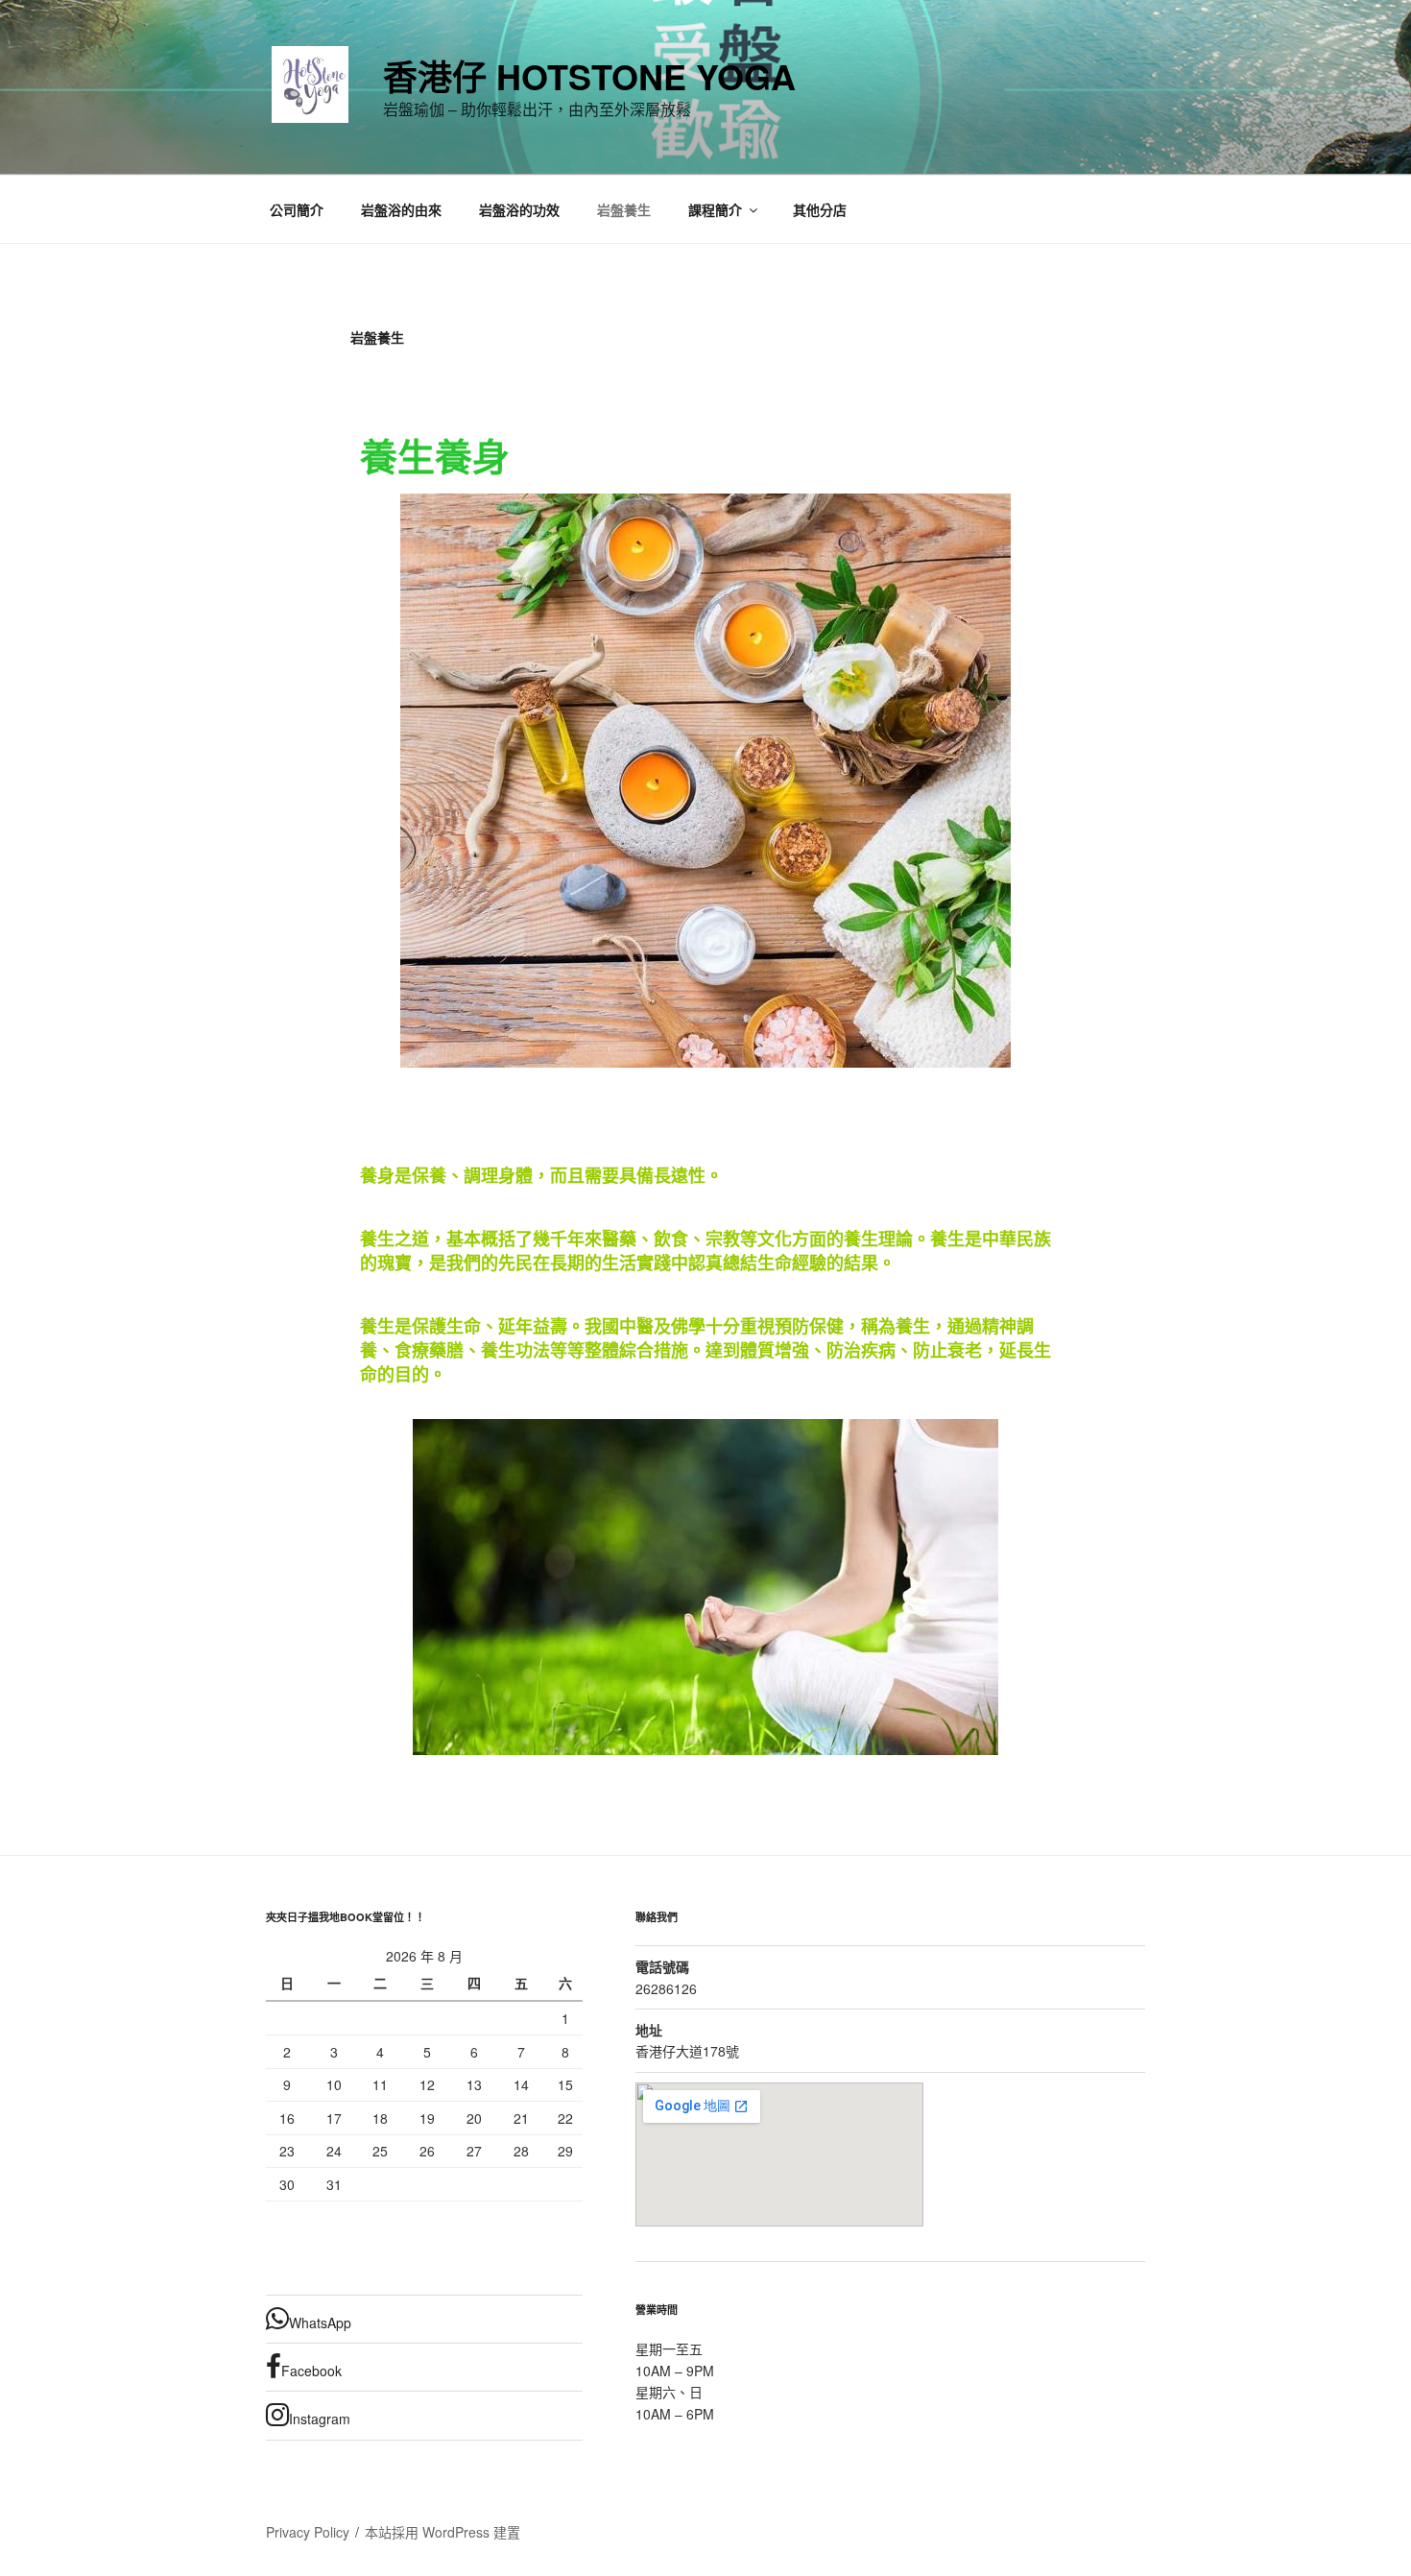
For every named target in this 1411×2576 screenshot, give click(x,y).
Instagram (320, 2419)
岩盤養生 (624, 209)
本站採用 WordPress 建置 (442, 2532)
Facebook (311, 2371)
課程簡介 (715, 209)
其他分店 (820, 209)
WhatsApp (320, 2323)
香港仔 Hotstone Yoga (589, 76)
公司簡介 (297, 209)
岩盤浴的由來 (401, 209)
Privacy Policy (308, 2532)
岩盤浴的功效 (519, 209)
